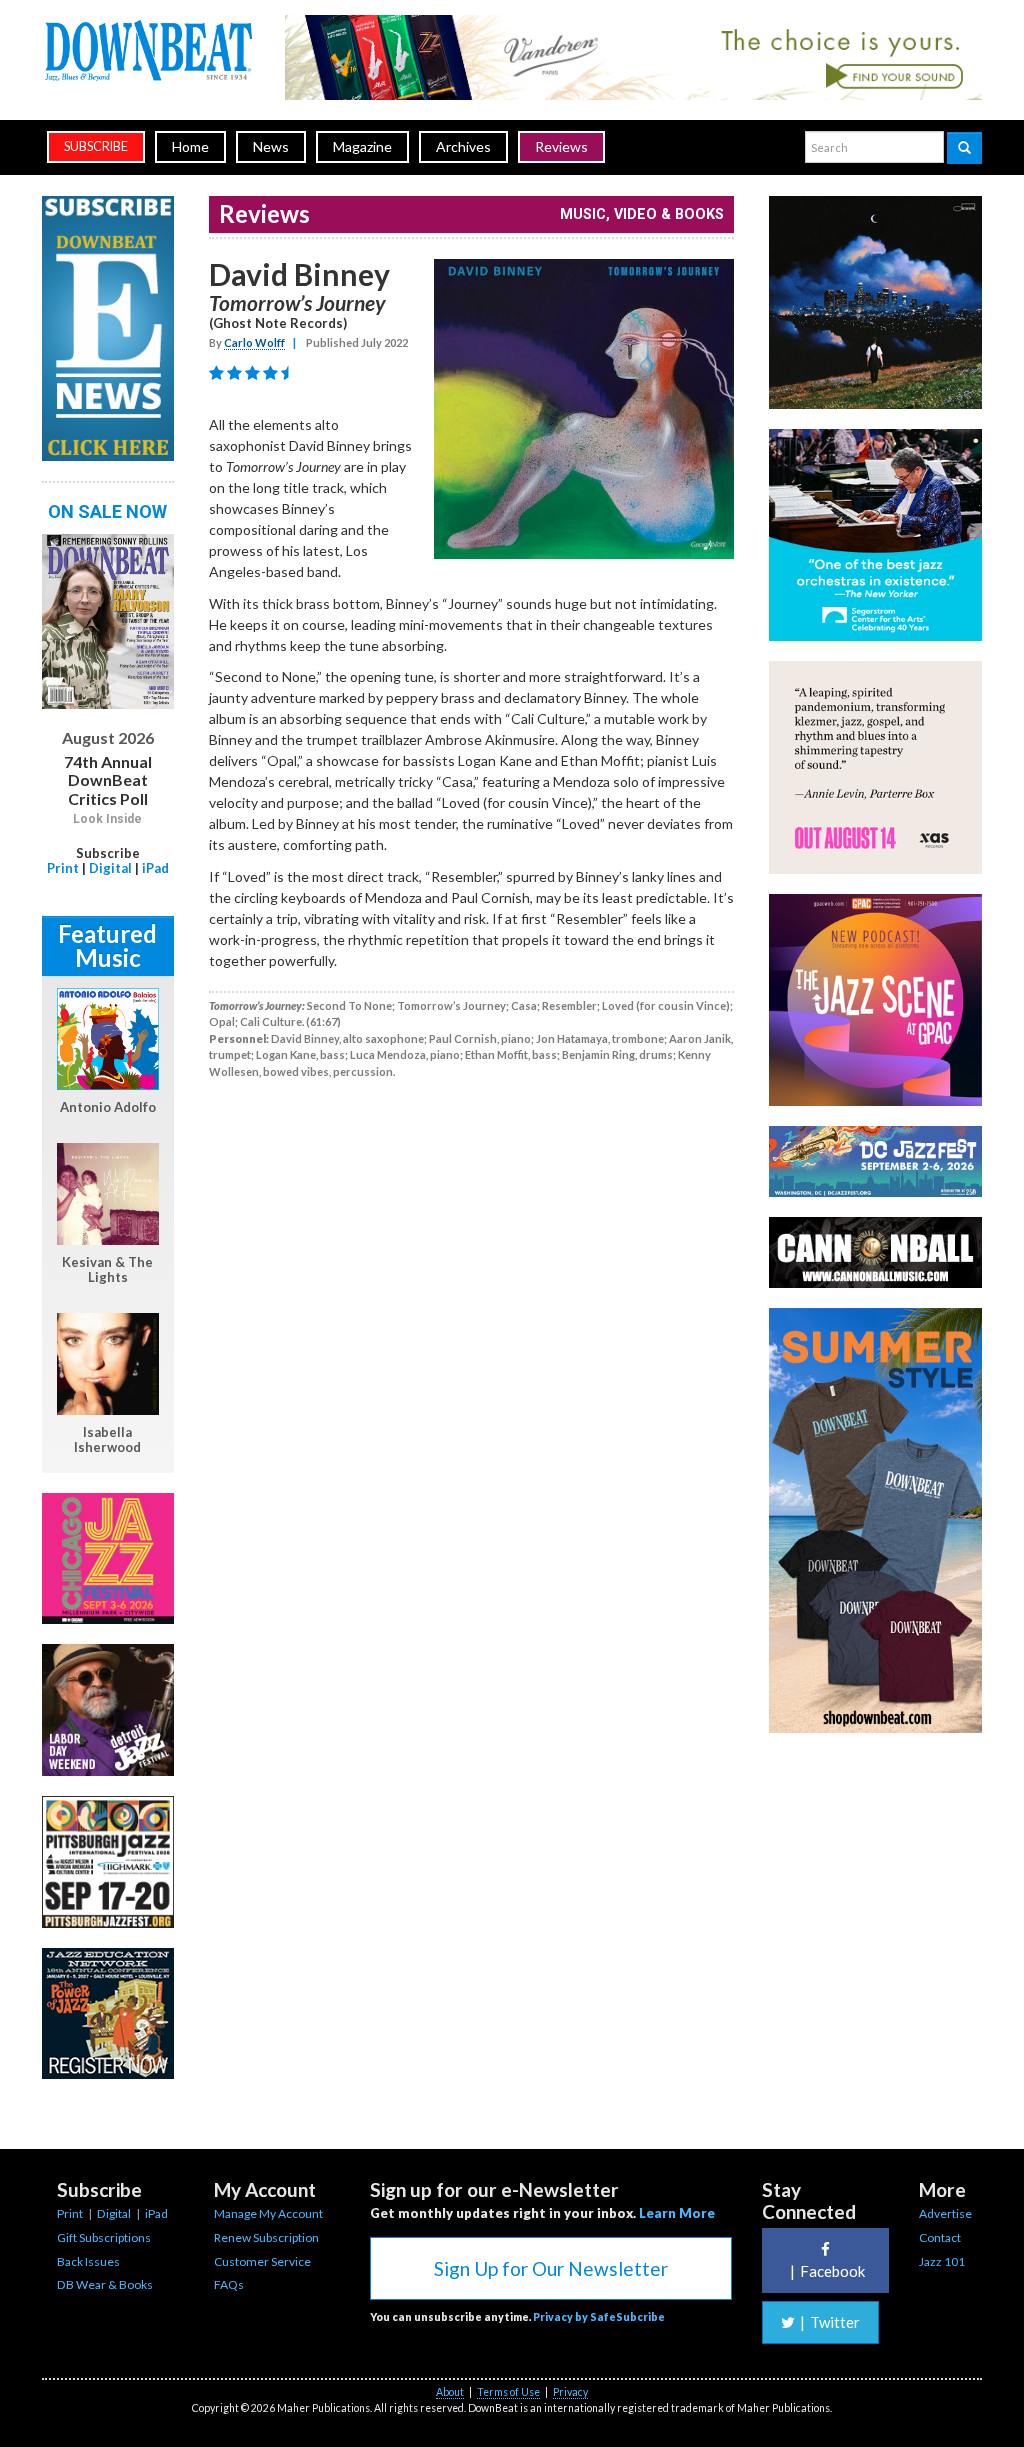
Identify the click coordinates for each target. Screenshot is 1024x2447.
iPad (155, 868)
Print (63, 868)
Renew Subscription (266, 2237)
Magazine (362, 146)
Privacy (570, 2392)
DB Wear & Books (105, 2284)
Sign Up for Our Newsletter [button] (551, 2268)
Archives (463, 146)
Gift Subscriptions (104, 2237)
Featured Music (107, 945)
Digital (110, 868)
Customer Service (262, 2261)
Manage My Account (268, 2213)
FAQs (229, 2284)
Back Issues (88, 2261)
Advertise (945, 2213)
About (450, 2392)
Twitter (830, 2322)
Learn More (677, 2213)
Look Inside (107, 819)
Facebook (827, 2271)
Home (190, 146)
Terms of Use (508, 2392)
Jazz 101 (942, 2261)
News (271, 146)
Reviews (561, 146)
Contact (940, 2237)
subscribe (96, 146)
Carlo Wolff (254, 342)
